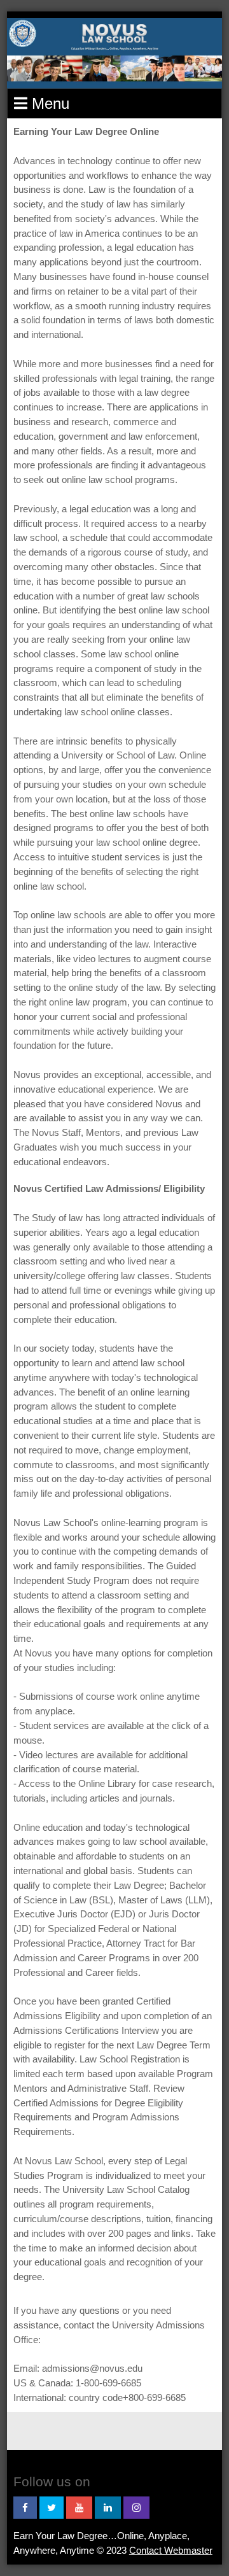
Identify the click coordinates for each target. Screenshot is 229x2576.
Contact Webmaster (171, 2550)
